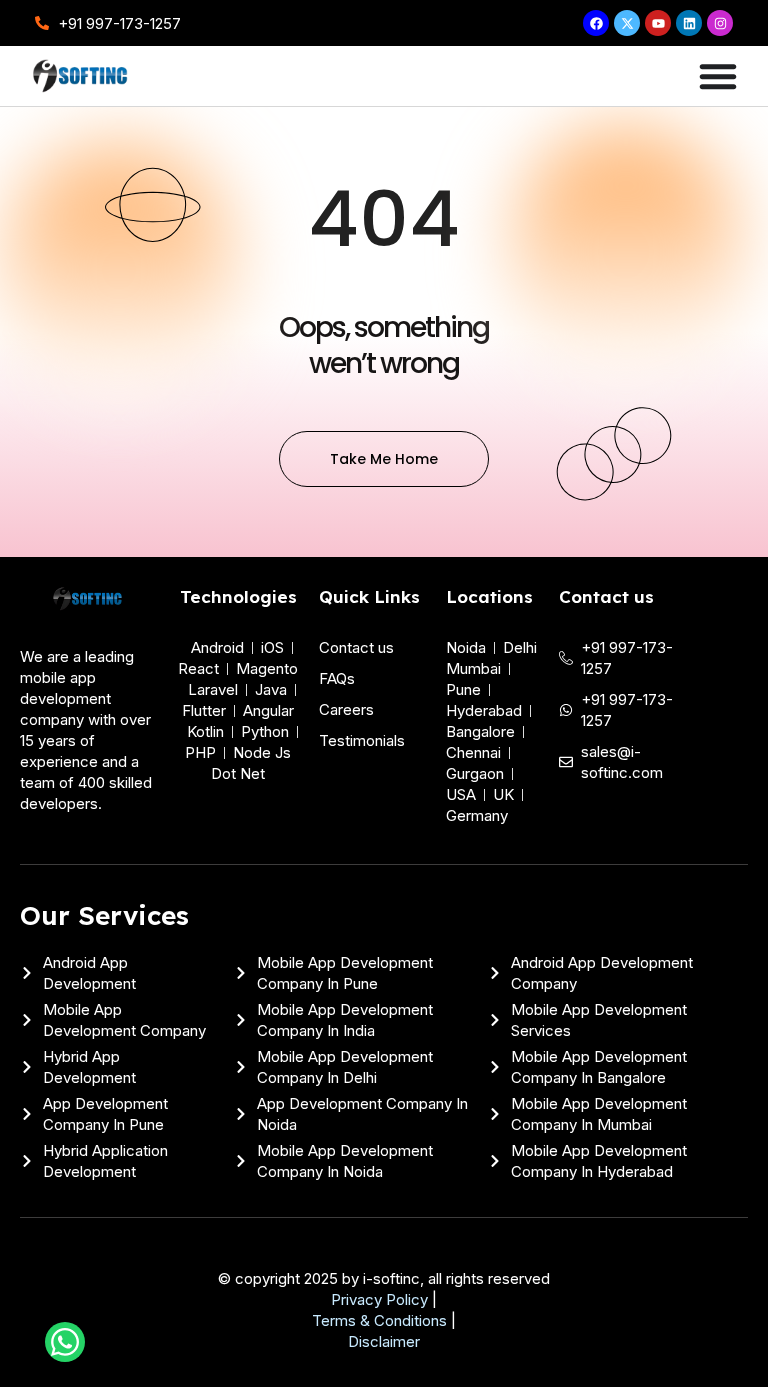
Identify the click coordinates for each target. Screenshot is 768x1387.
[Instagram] (720, 23)
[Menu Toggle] (718, 76)
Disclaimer (384, 1341)
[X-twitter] (627, 23)
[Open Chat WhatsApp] (65, 1342)
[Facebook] (596, 23)
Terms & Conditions (379, 1320)
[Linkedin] (689, 23)
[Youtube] (658, 23)
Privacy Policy (379, 1299)
